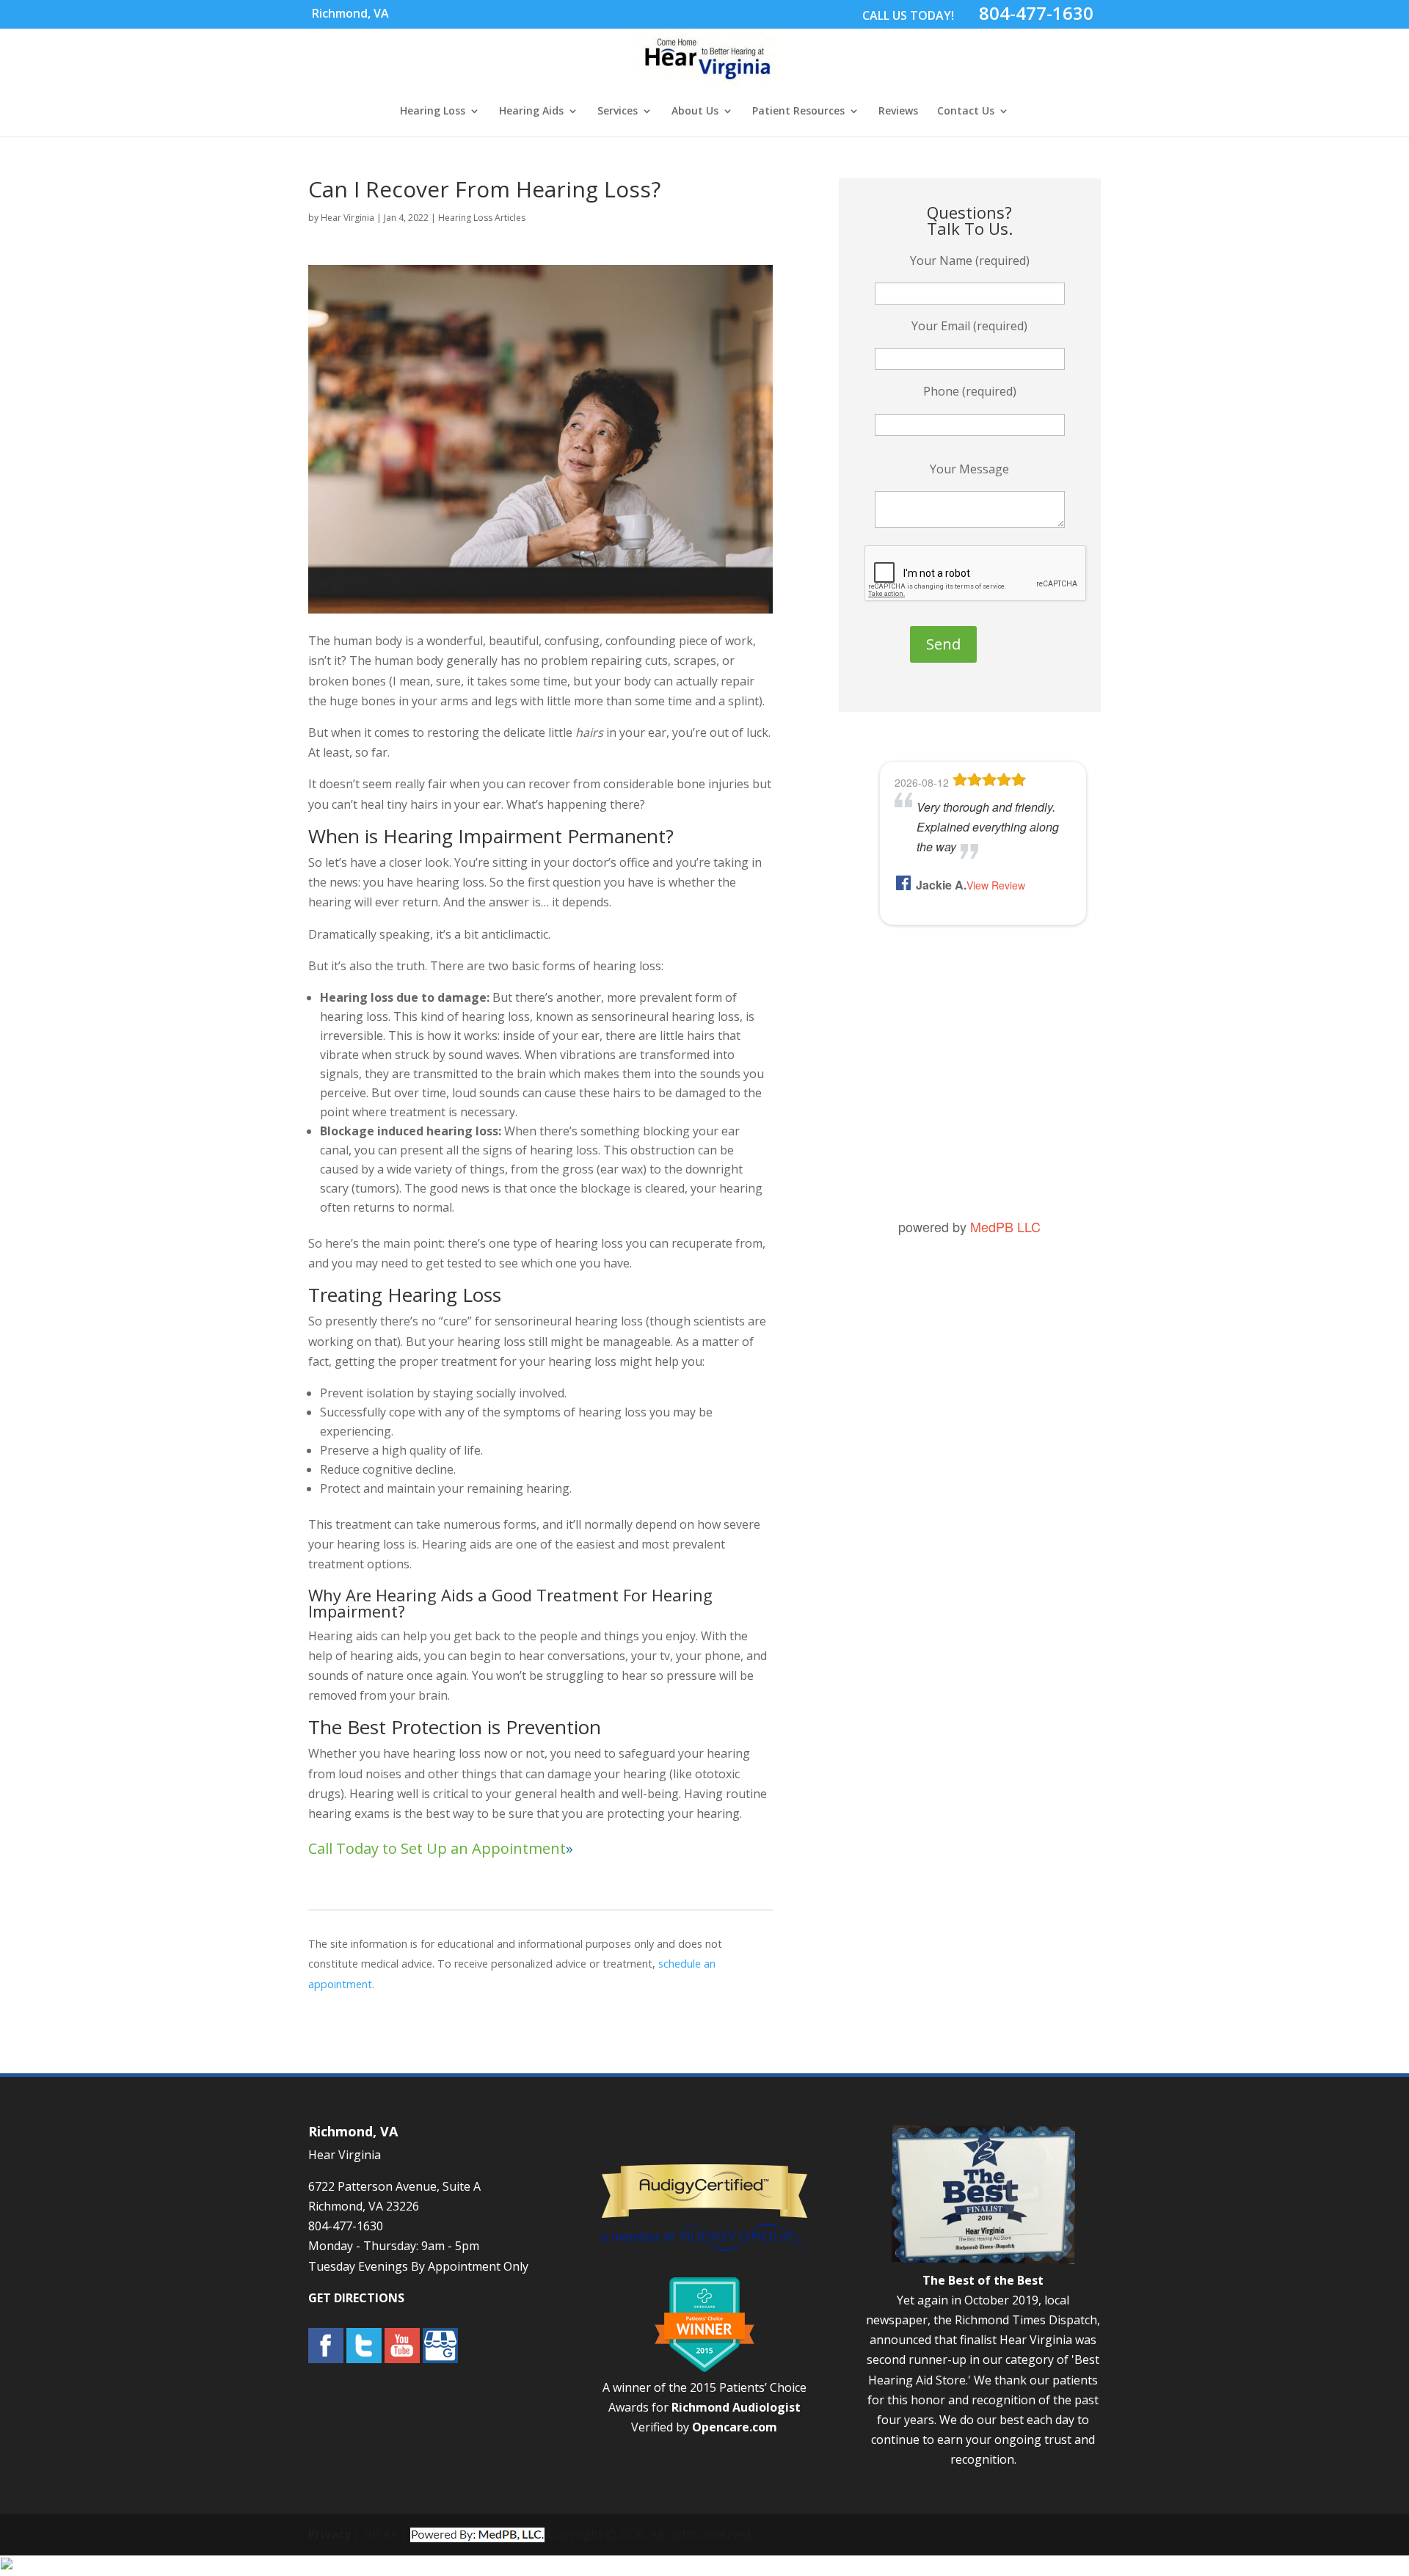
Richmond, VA (350, 13)
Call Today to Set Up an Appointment (437, 1848)
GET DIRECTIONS (356, 2298)
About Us (695, 112)
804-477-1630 (1036, 13)
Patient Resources (798, 112)
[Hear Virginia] (706, 79)
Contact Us (966, 112)
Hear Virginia (347, 218)
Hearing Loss (433, 112)
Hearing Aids (531, 112)
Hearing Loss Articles (482, 218)
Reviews (898, 112)
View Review (996, 885)
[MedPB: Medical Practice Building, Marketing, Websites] (477, 2534)
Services (618, 112)
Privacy (330, 2534)
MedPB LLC (1005, 1226)
